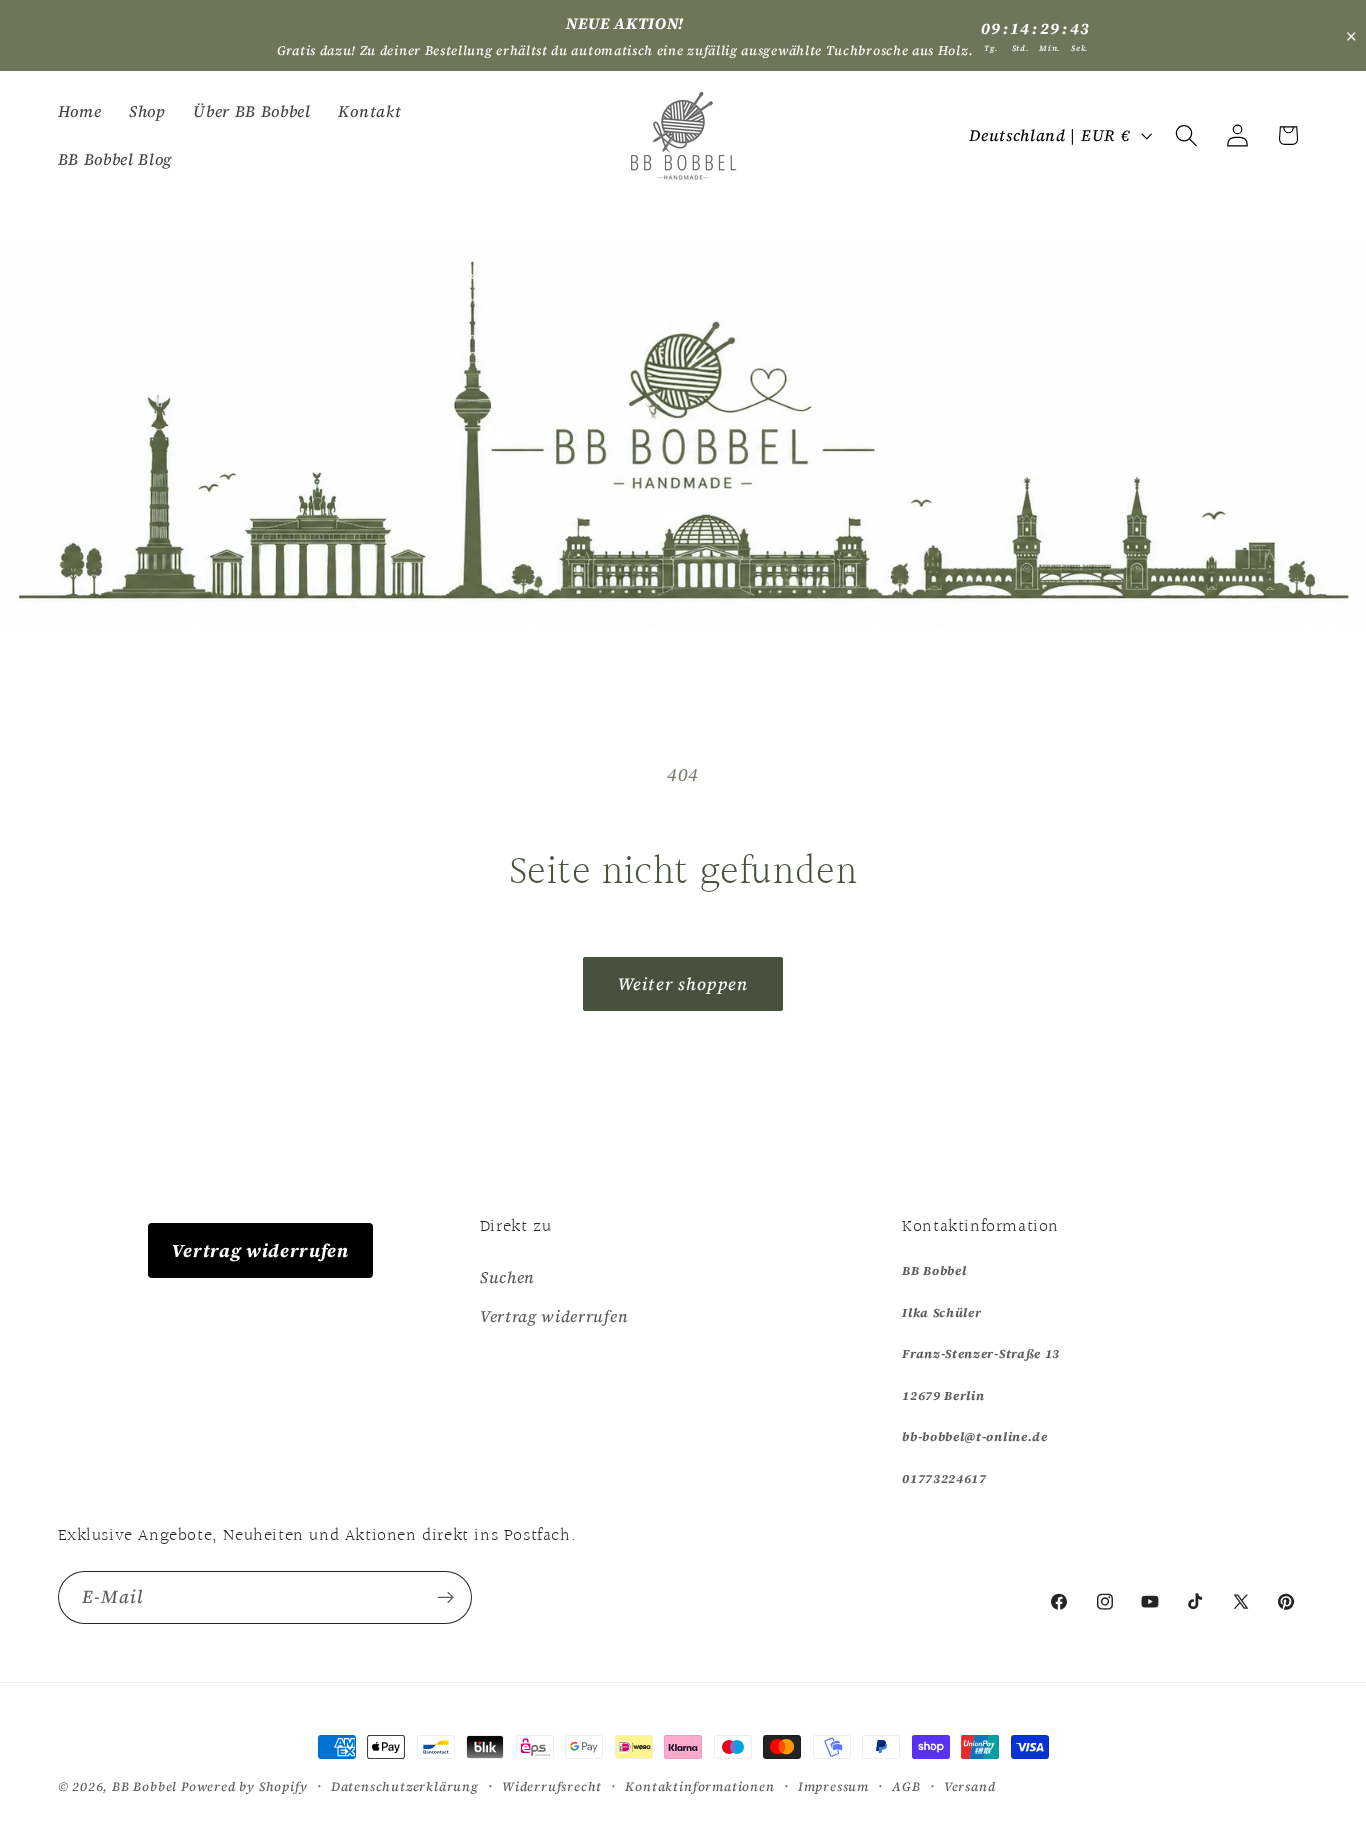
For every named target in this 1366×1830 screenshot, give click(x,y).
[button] (1186, 135)
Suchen (507, 1277)
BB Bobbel (144, 1786)
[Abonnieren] (445, 1598)
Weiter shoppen (683, 984)
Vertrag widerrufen (260, 1250)
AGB (906, 1786)
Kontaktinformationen (699, 1786)
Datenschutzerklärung (405, 1786)
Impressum (833, 1786)
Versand (970, 1786)
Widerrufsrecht (552, 1786)
